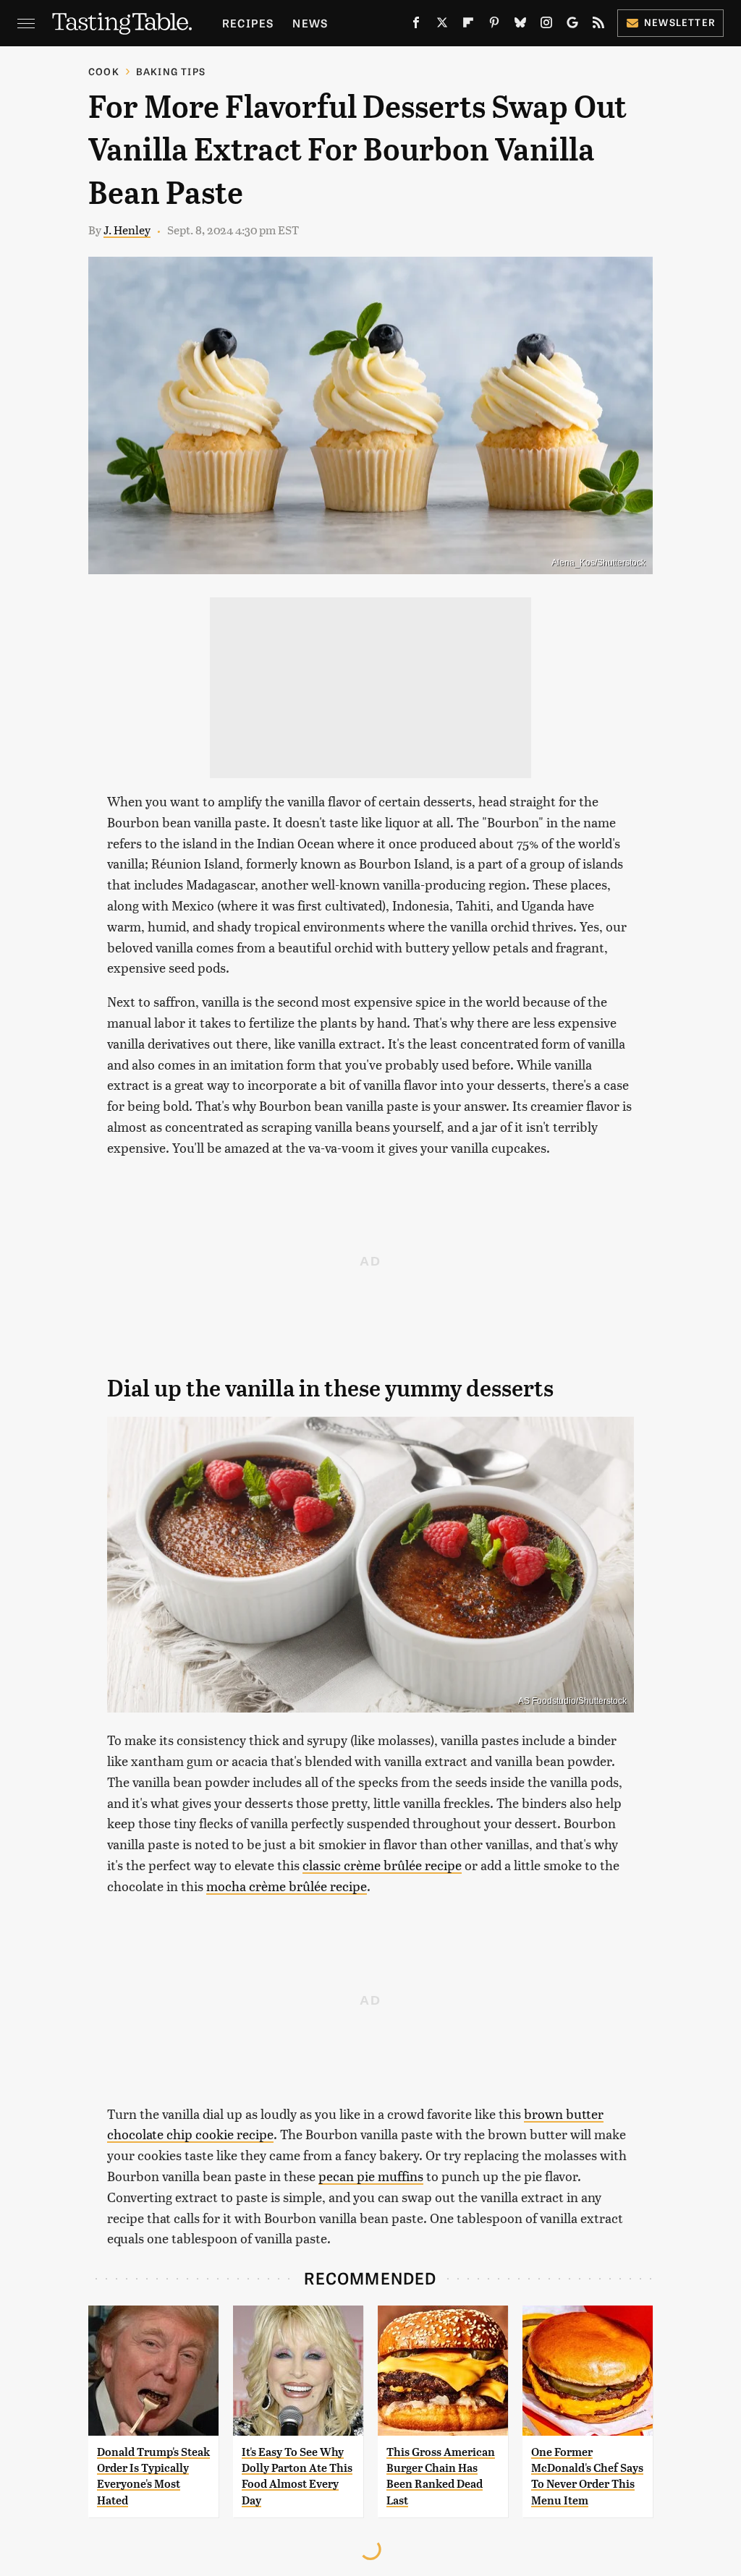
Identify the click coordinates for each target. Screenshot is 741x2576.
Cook (104, 71)
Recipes (248, 23)
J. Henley (127, 230)
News (310, 23)
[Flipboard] (468, 25)
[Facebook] (416, 25)
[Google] (572, 25)
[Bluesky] (520, 25)
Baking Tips (171, 71)
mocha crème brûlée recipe (287, 1886)
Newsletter (680, 22)
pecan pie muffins (371, 2176)
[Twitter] (442, 25)
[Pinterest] (494, 25)
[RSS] (598, 25)
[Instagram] (546, 25)
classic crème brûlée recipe (382, 1865)
